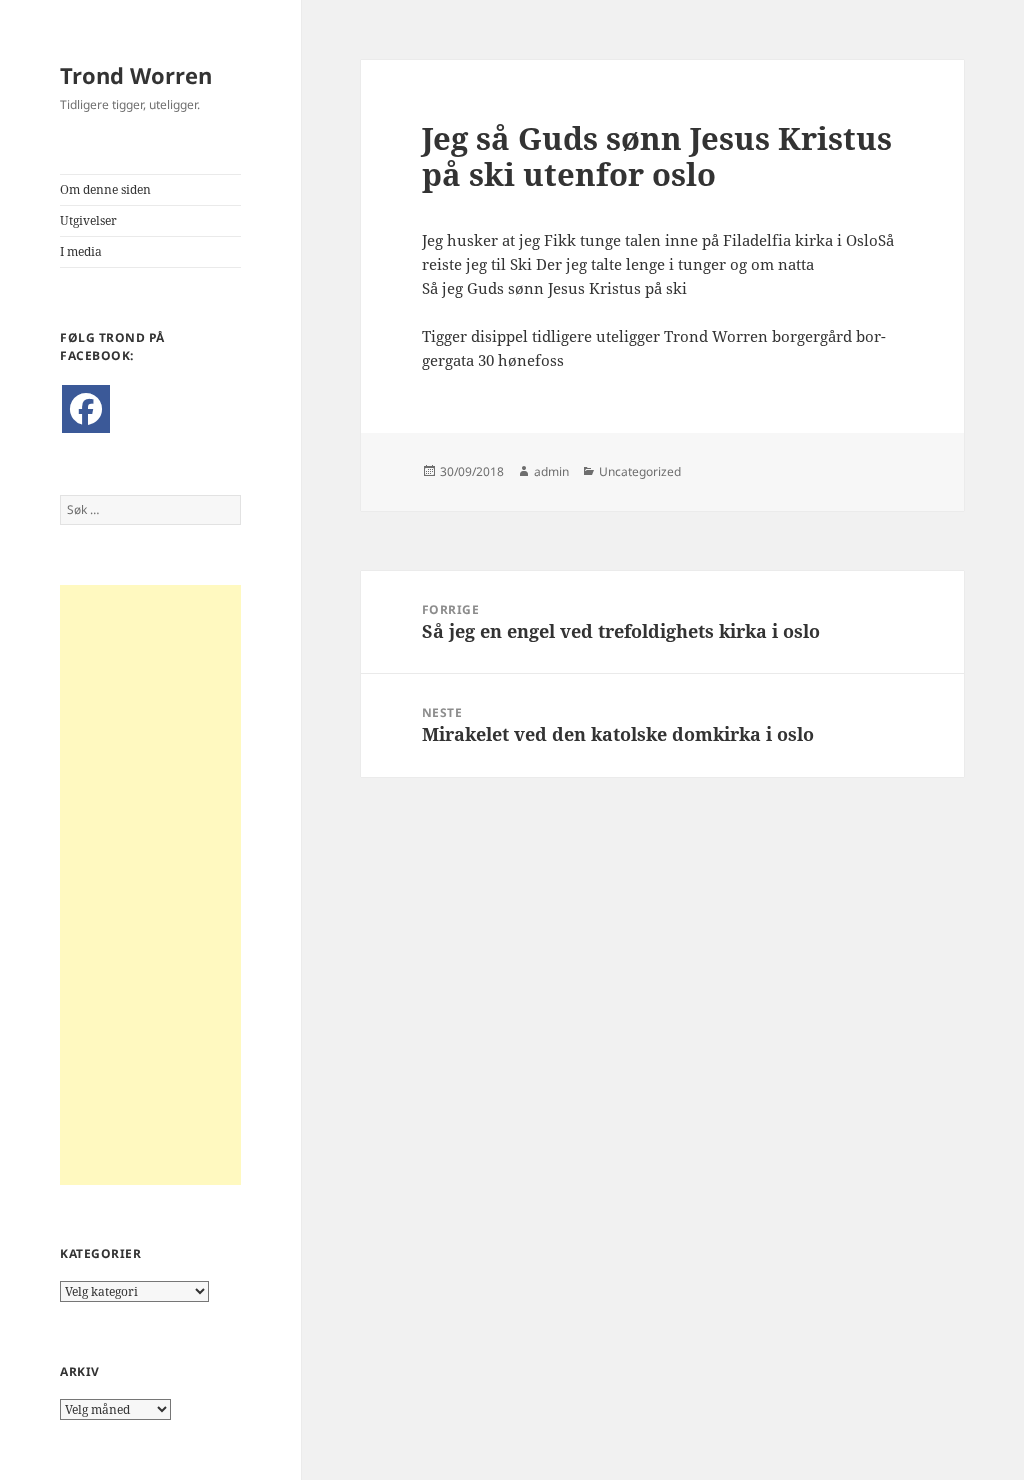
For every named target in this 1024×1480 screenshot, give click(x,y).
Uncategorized (640, 471)
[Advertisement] (150, 885)
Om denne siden (105, 189)
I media (81, 251)
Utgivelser (88, 220)
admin (551, 471)
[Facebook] (86, 409)
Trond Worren (136, 75)
